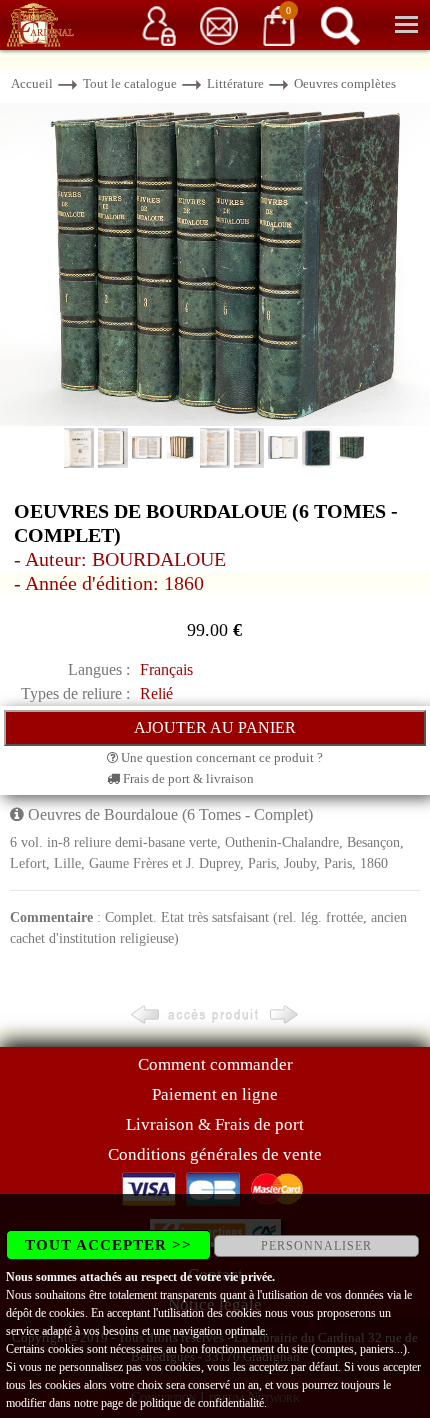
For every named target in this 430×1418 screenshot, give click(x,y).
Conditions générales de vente (215, 1154)
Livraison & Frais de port (215, 1124)
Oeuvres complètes (345, 83)
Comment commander (215, 1064)
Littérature (235, 83)
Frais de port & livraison (187, 778)
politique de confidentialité (202, 1403)
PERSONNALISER (316, 1246)
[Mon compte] (159, 24)
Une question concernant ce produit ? (220, 757)
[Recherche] (340, 24)
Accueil (32, 83)
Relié (156, 693)
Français (166, 669)
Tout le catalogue (130, 83)
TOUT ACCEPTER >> (108, 1245)
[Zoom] (215, 262)
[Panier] (279, 24)
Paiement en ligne (215, 1094)
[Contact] (219, 24)
